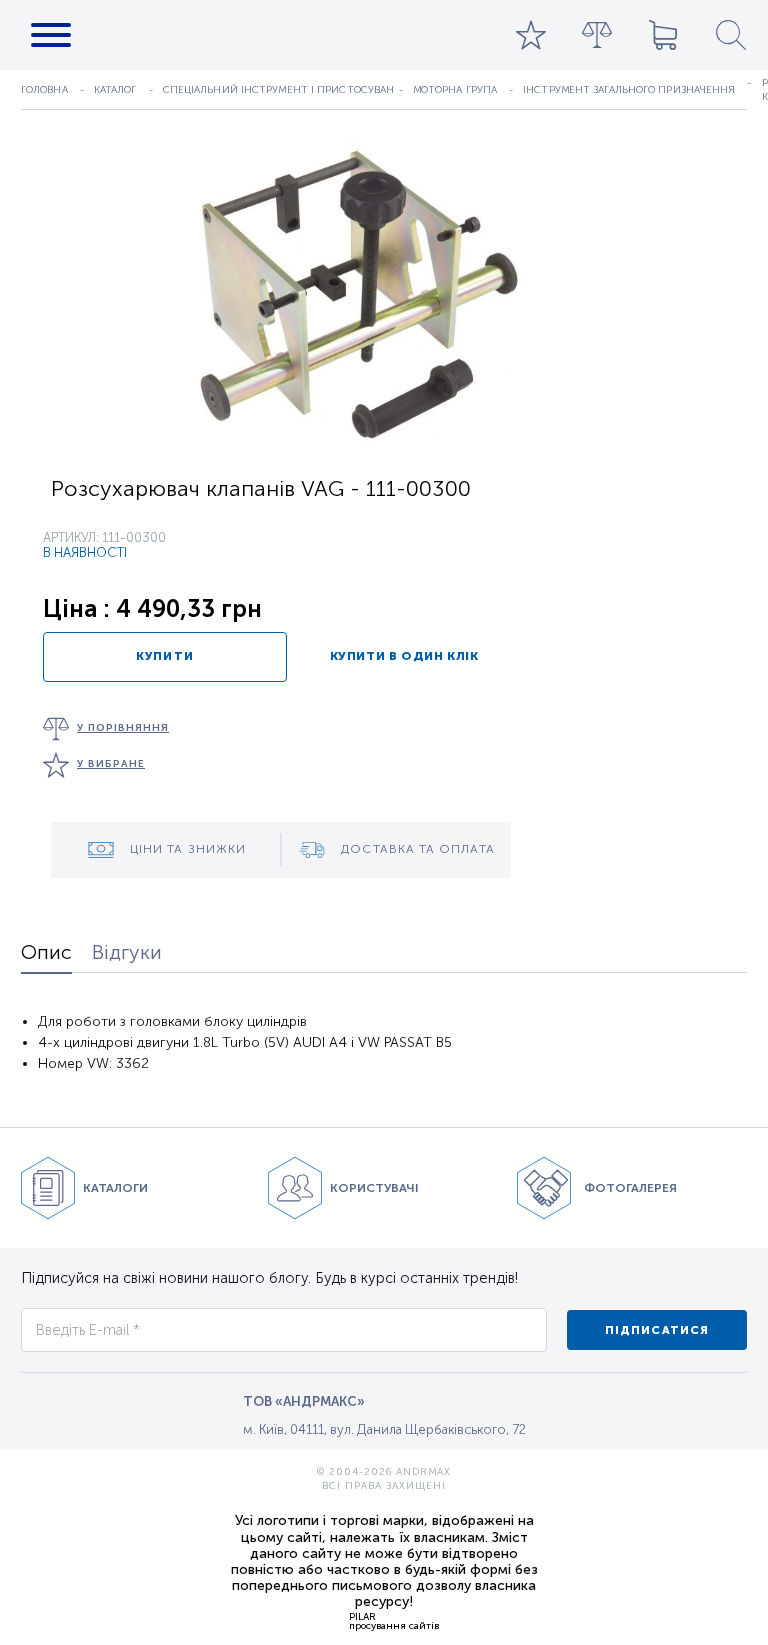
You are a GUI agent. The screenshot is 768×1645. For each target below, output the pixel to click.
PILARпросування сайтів (394, 1621)
